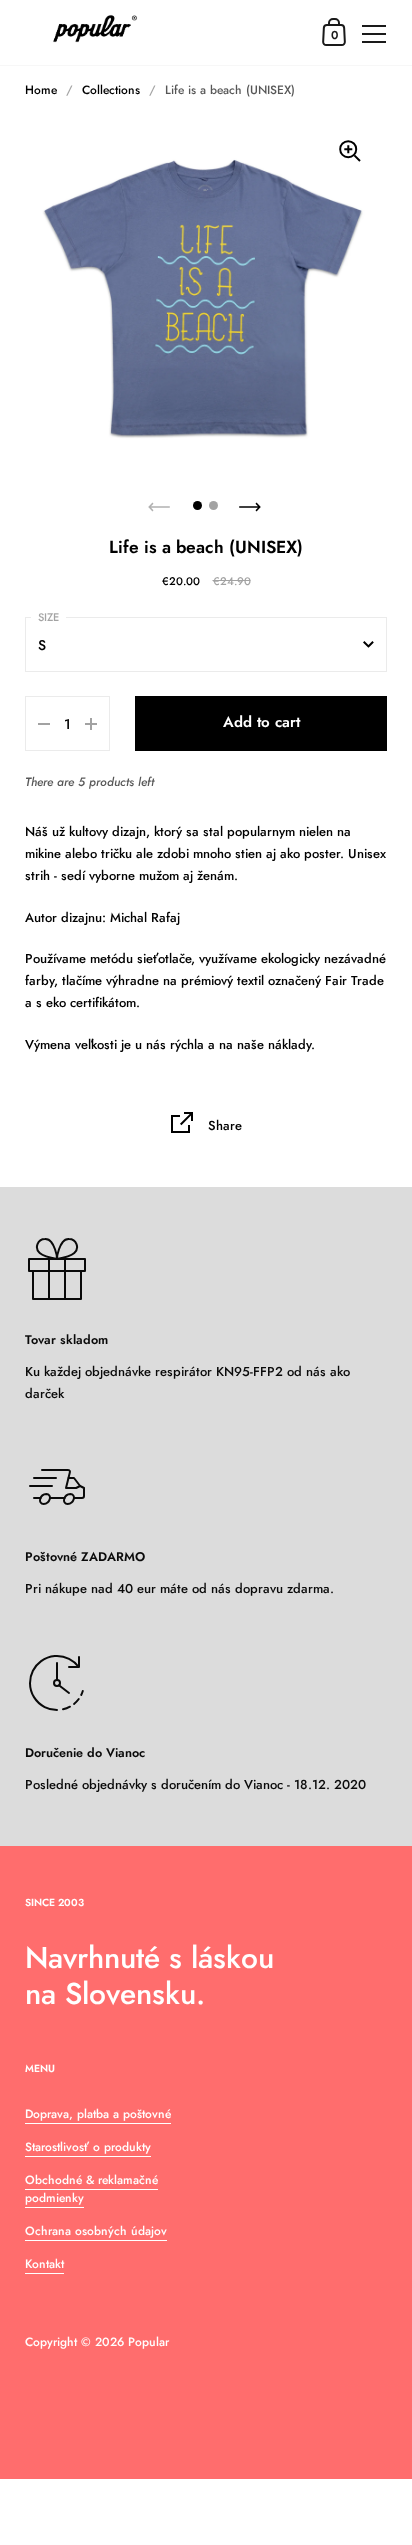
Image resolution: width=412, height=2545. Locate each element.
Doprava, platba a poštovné (98, 2114)
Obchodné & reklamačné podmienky (91, 2189)
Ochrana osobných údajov (96, 2231)
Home (41, 90)
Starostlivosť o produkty (88, 2147)
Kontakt (44, 2264)
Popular (148, 2342)
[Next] (252, 501)
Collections (111, 90)
